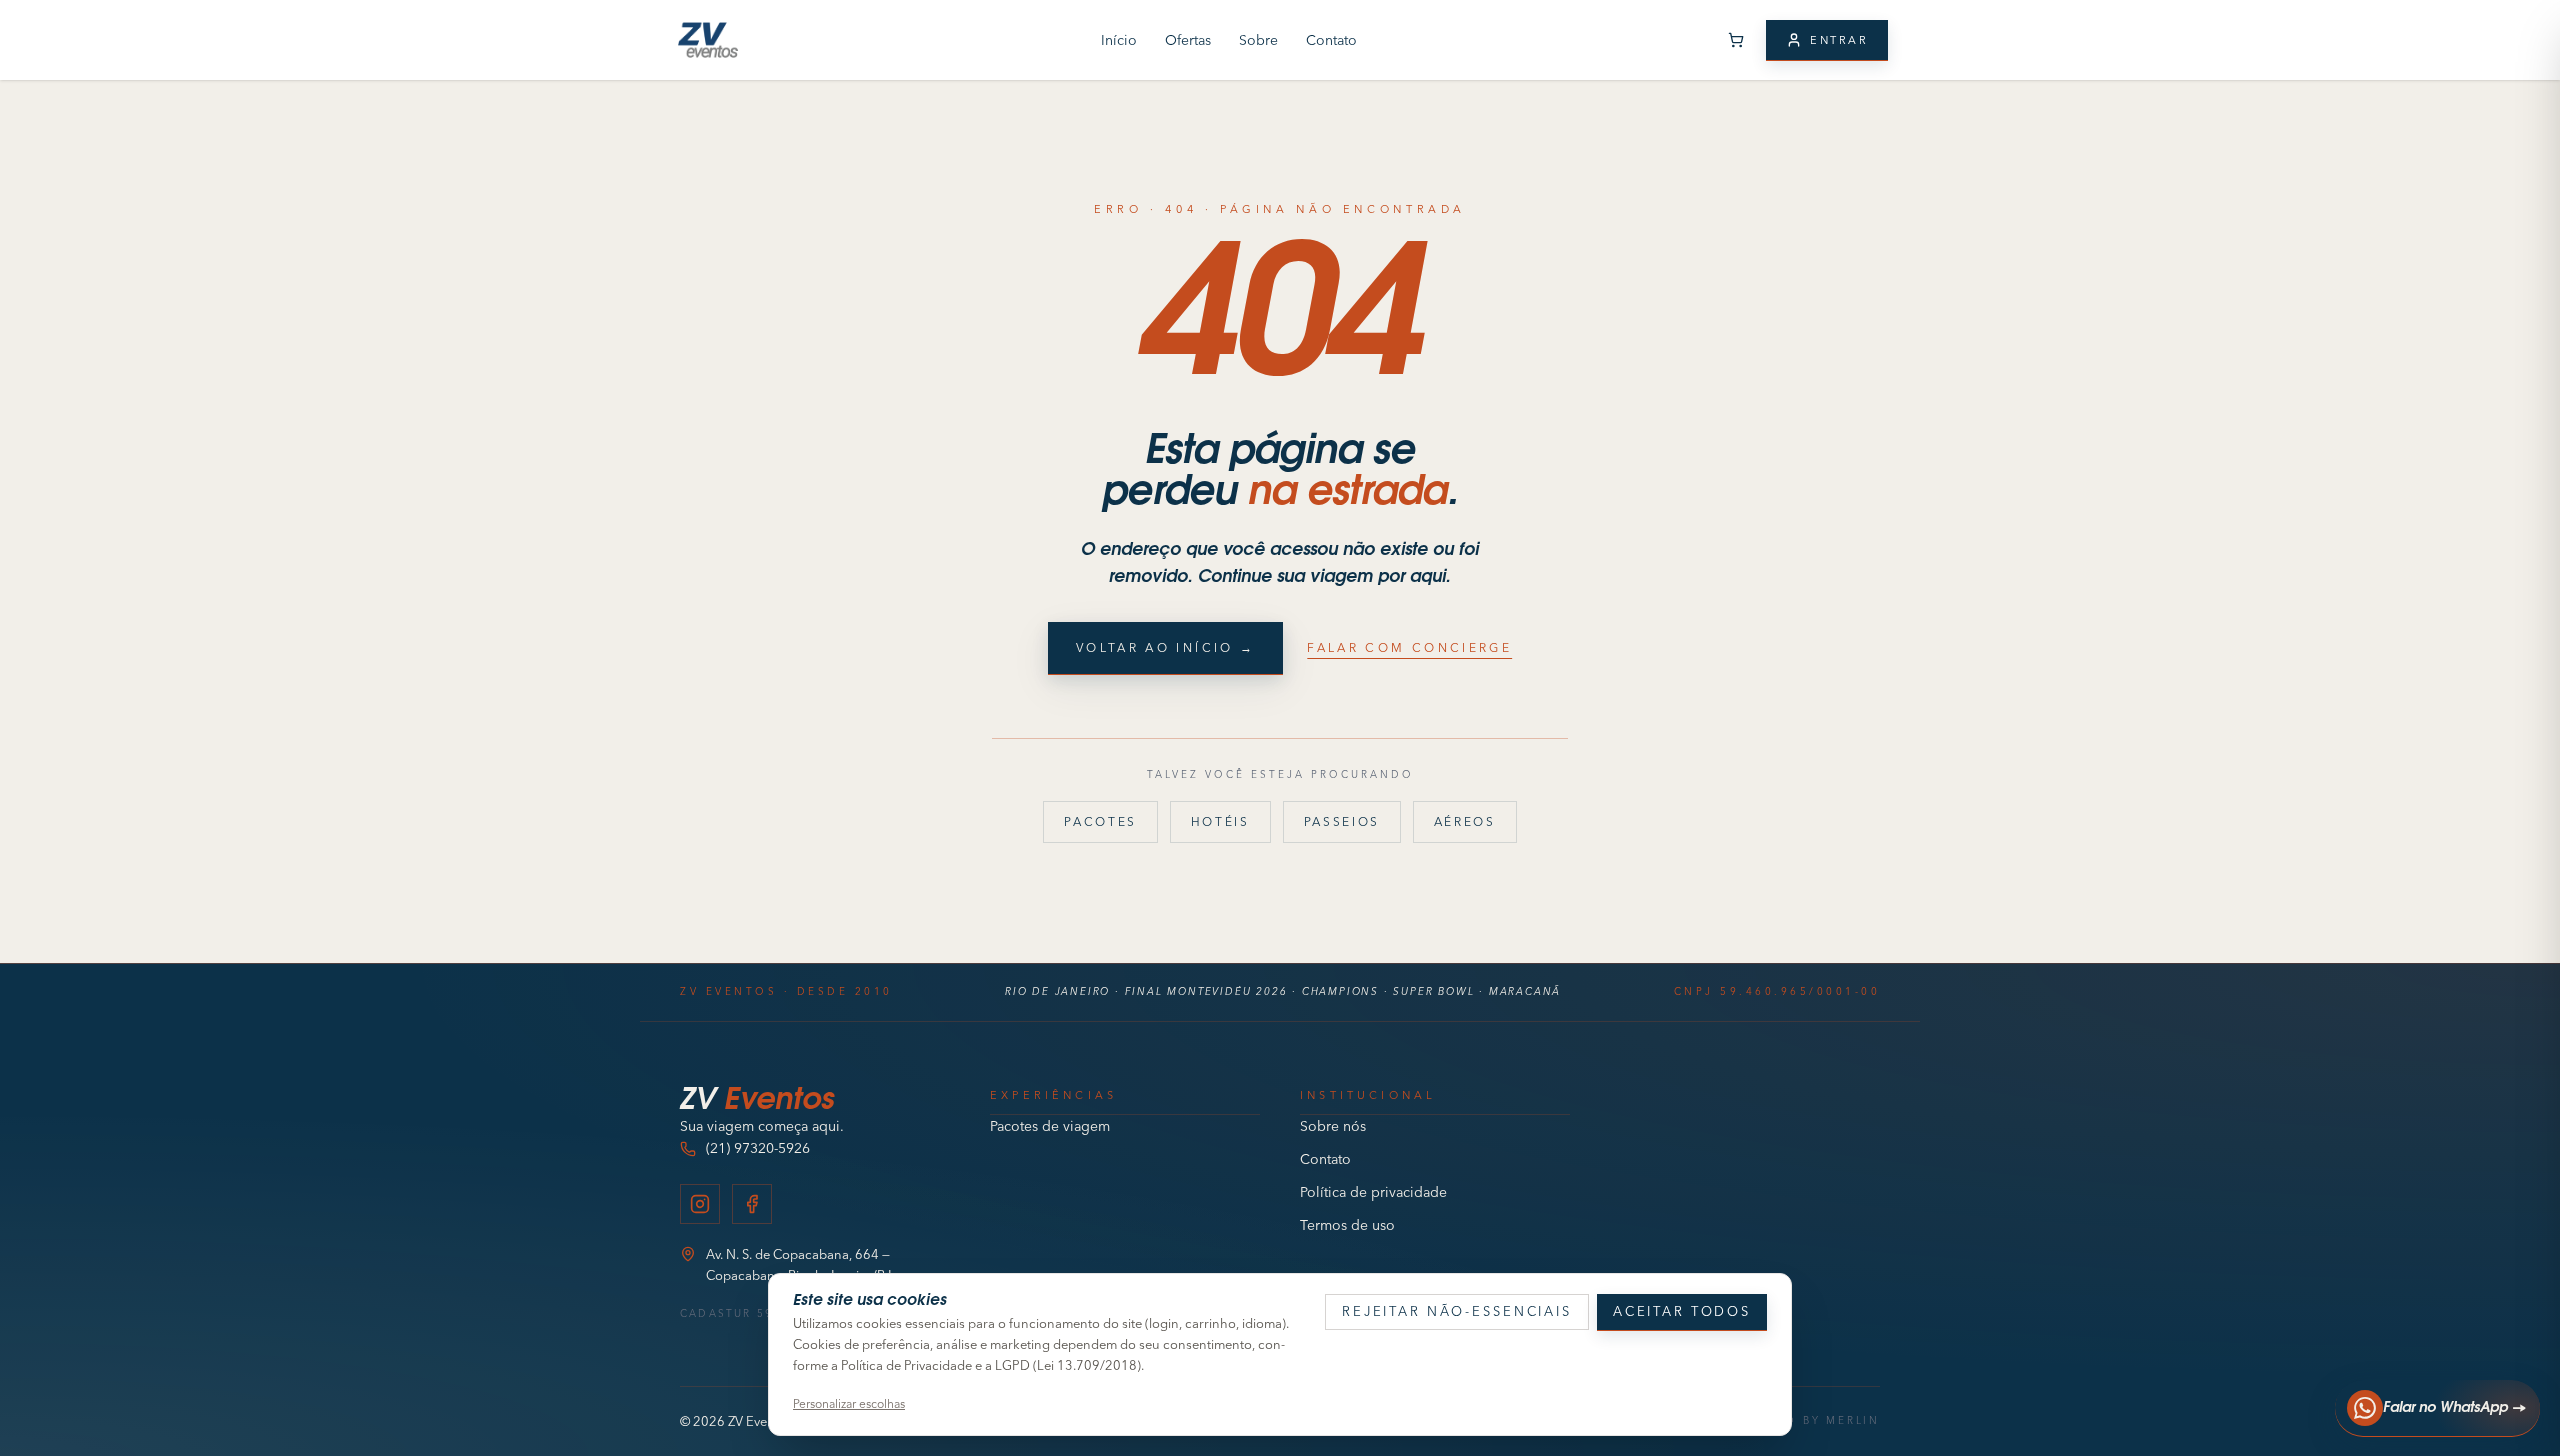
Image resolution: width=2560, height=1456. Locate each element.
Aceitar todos (1682, 1311)
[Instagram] (700, 1204)
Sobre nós (1333, 1126)
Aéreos (1465, 821)
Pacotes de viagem (1050, 1126)
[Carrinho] (1736, 40)
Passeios (1342, 821)
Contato (1331, 40)
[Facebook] (752, 1204)
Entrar (1839, 40)
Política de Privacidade (906, 1365)
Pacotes (1100, 821)
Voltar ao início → (1165, 647)
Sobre (1258, 40)
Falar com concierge (1409, 647)
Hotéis (1220, 821)
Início (1119, 40)
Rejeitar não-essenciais (1457, 1311)
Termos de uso (1347, 1225)
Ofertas (1188, 40)
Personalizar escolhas (849, 1403)
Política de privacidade (1373, 1192)
